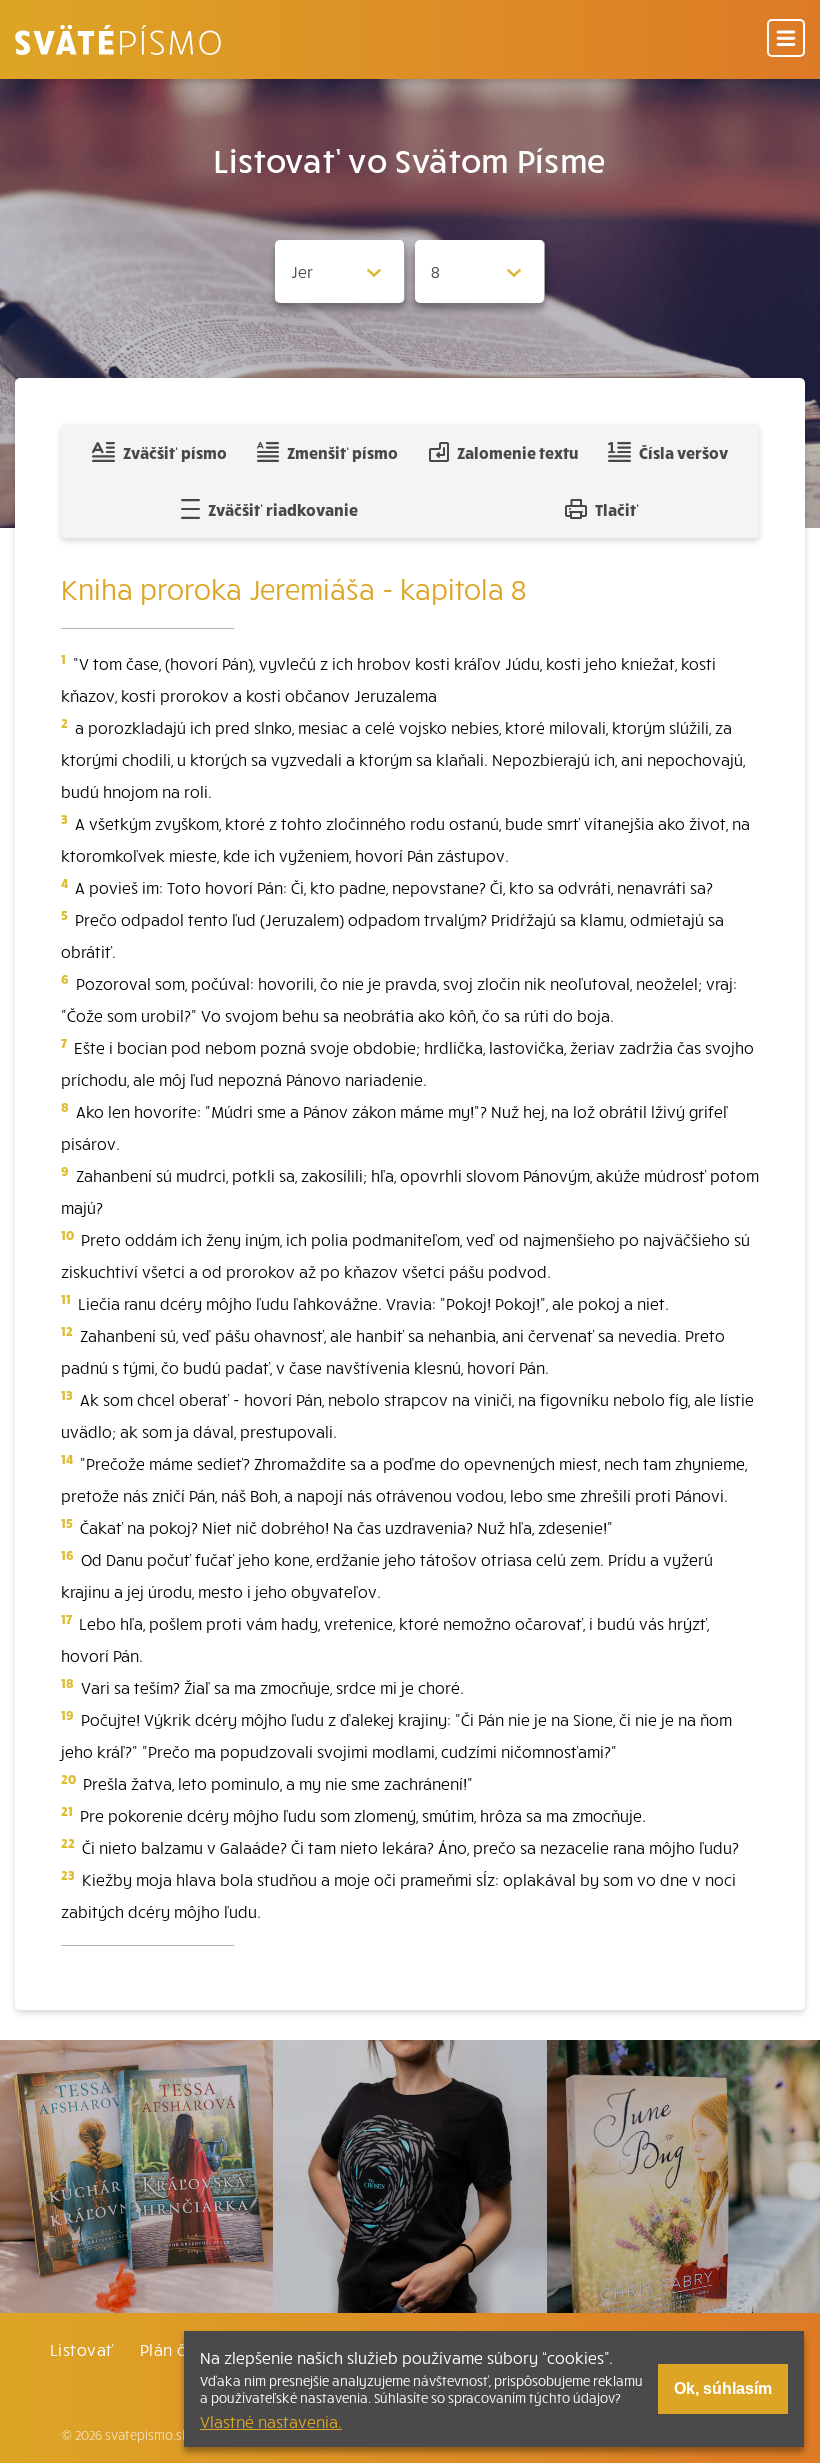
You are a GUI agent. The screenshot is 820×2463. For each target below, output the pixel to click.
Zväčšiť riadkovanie (283, 509)
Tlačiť (617, 509)
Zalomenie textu (517, 452)
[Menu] (786, 39)
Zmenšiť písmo (342, 452)
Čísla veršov (683, 452)
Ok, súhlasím (723, 2388)
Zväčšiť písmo (175, 452)
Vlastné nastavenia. (271, 2421)
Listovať (82, 2349)
